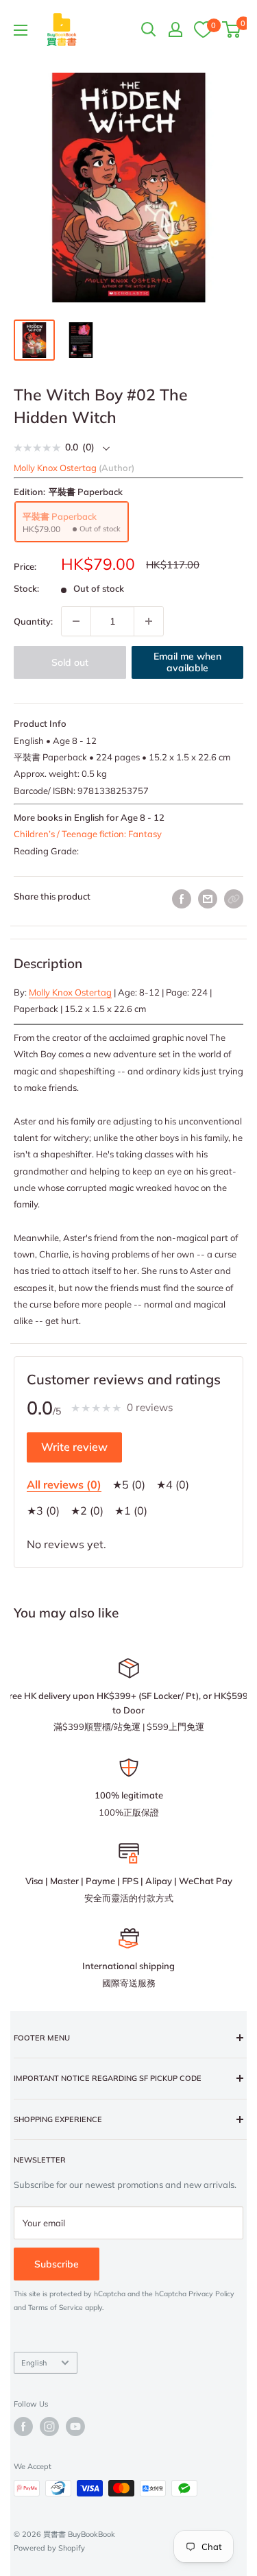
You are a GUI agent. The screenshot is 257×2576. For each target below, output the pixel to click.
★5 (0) (129, 1484)
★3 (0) (43, 1510)
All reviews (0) (64, 1484)
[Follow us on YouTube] (75, 2427)
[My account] (175, 29)
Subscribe (57, 2264)
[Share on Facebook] (182, 899)
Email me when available (187, 662)
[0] (203, 29)
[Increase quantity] (149, 621)
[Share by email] (208, 899)
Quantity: (33, 621)
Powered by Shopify (49, 2548)
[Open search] (149, 29)
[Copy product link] (234, 899)
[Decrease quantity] (76, 621)
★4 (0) (173, 1484)
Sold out (70, 662)
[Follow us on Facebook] (23, 2427)
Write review (74, 1447)
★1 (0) (131, 1510)
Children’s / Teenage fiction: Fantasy (88, 834)
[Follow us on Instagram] (49, 2427)
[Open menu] (21, 30)
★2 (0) (87, 1510)
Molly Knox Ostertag (70, 992)
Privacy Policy (211, 2294)
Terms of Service (56, 2308)
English (34, 2363)
